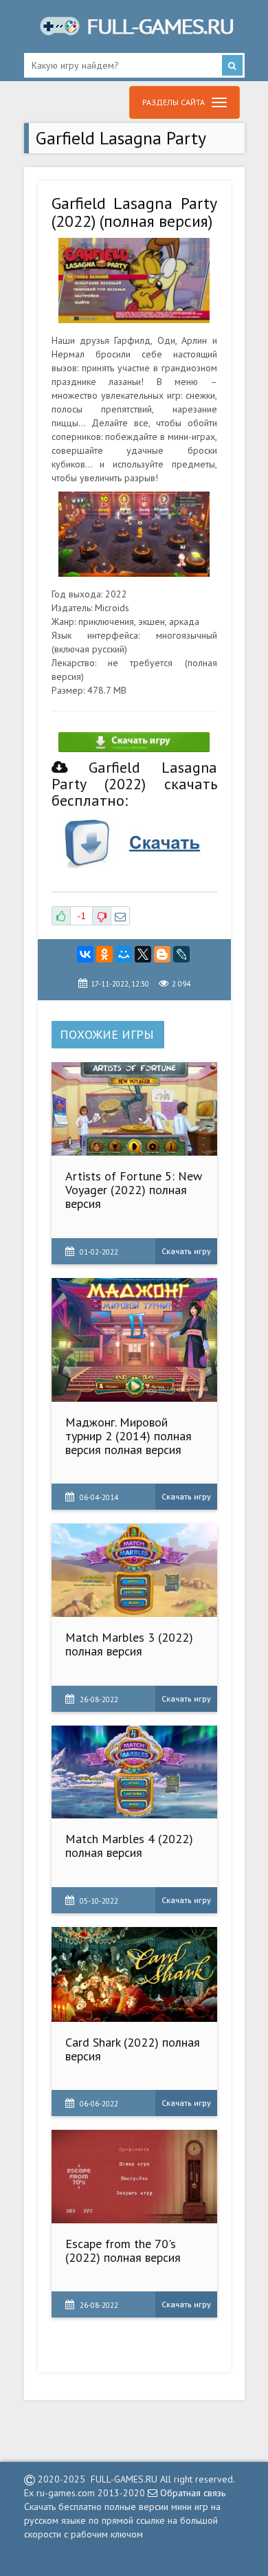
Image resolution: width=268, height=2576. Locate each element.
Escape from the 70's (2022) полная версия (123, 2250)
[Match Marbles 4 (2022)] (134, 1772)
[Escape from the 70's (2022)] (134, 2176)
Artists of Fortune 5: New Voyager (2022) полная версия (134, 1190)
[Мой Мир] (124, 954)
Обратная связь (191, 2493)
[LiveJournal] (181, 954)
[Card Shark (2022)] (134, 1974)
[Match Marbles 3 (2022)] (134, 1570)
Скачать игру (186, 1251)
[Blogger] (162, 954)
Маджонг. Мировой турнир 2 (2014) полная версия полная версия (129, 1436)
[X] (143, 954)
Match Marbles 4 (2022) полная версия (129, 1846)
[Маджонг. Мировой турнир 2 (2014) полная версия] (134, 1340)
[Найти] (232, 65)
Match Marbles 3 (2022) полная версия (129, 1644)
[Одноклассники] (104, 954)
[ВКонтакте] (85, 954)
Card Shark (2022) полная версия (133, 2049)
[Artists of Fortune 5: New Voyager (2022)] (134, 1109)
